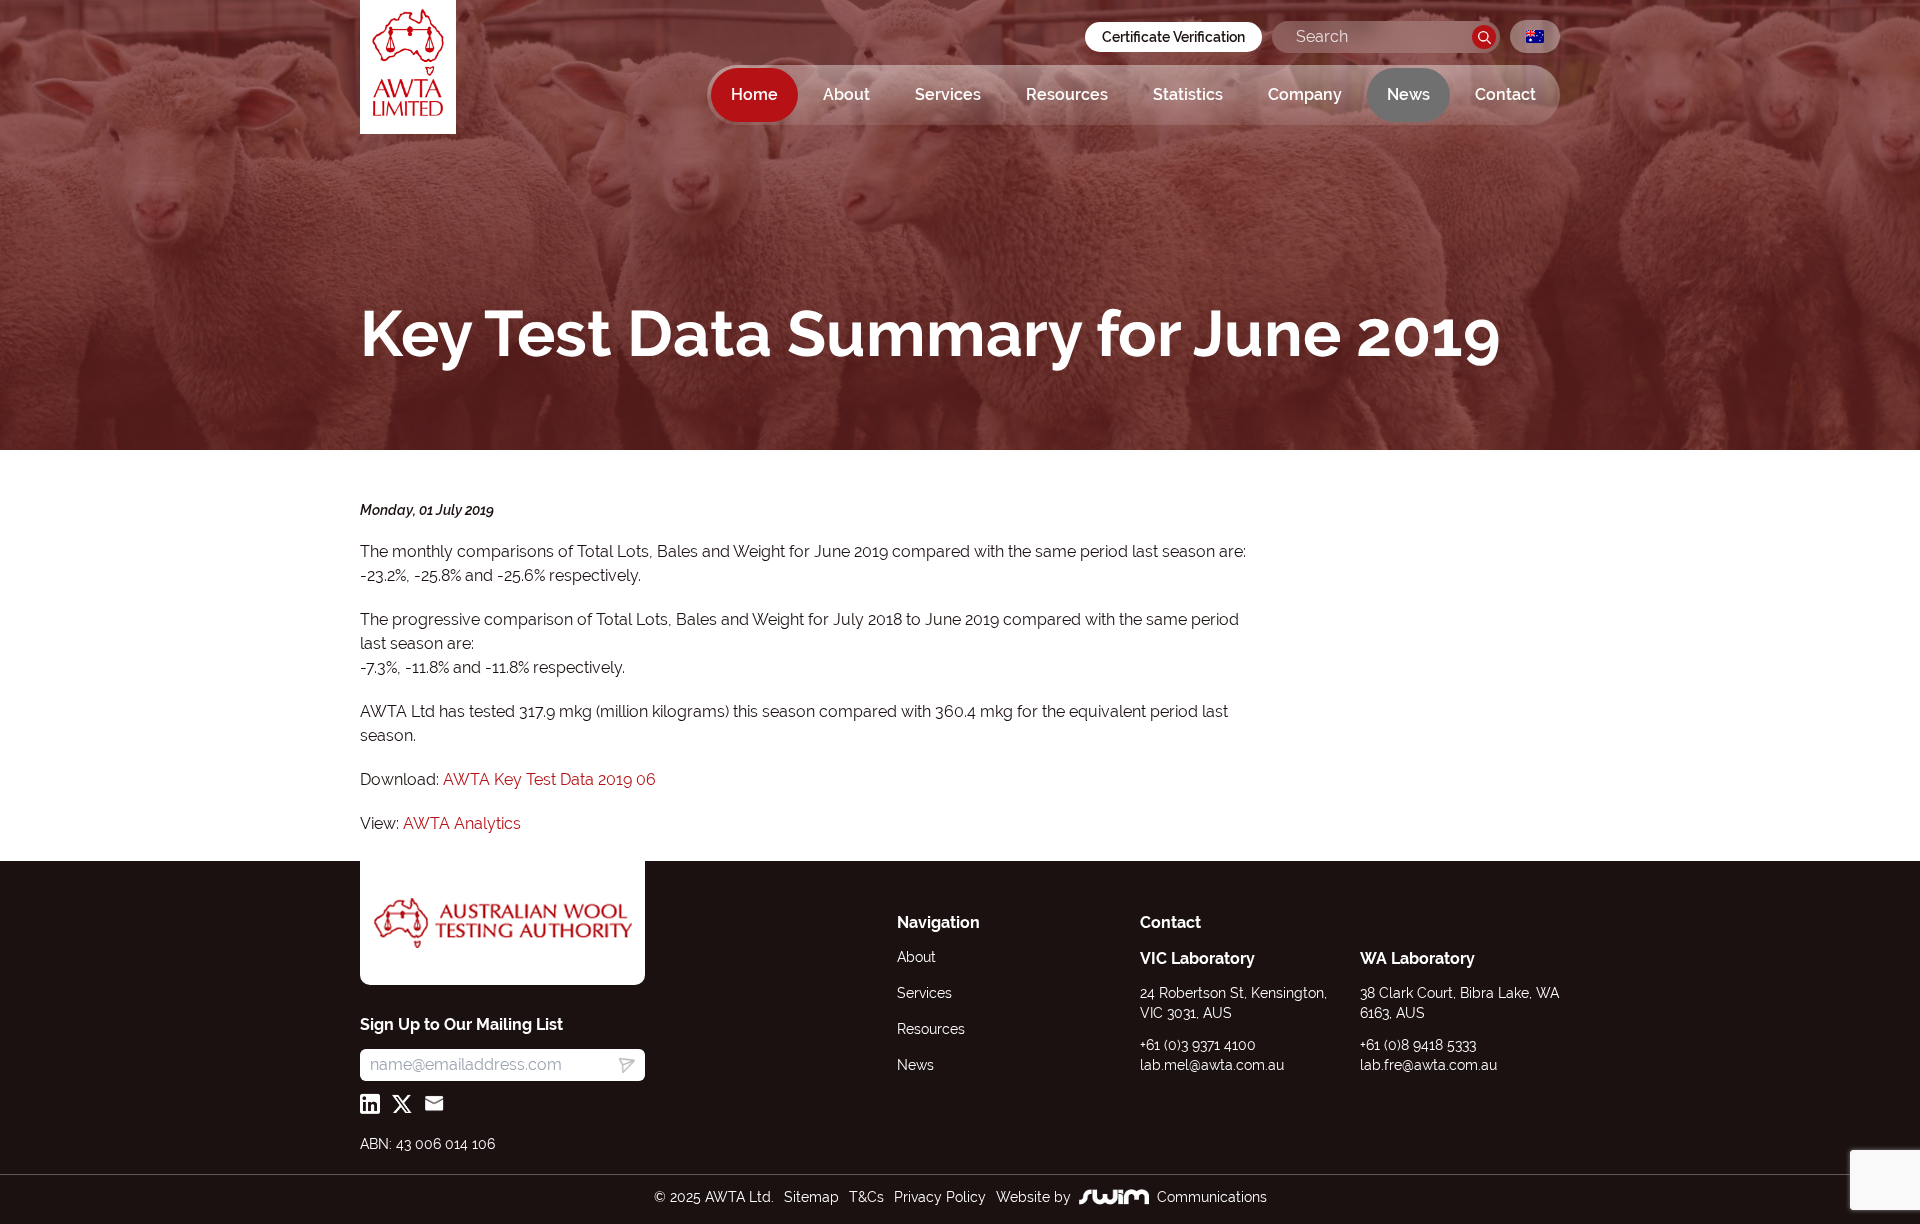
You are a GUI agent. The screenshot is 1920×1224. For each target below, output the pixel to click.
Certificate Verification (1173, 37)
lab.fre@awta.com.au (1428, 1065)
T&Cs (866, 1197)
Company (1305, 94)
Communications (1212, 1197)
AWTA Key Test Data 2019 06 (549, 779)
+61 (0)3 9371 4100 (1198, 1045)
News (1408, 94)
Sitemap (811, 1197)
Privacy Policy (940, 1197)
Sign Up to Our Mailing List (461, 1024)
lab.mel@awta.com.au (1212, 1065)
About (846, 94)
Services (948, 94)
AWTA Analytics (462, 823)
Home (754, 94)
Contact (1505, 94)
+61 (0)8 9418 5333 (1418, 1045)
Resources (1067, 94)
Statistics (1188, 94)
